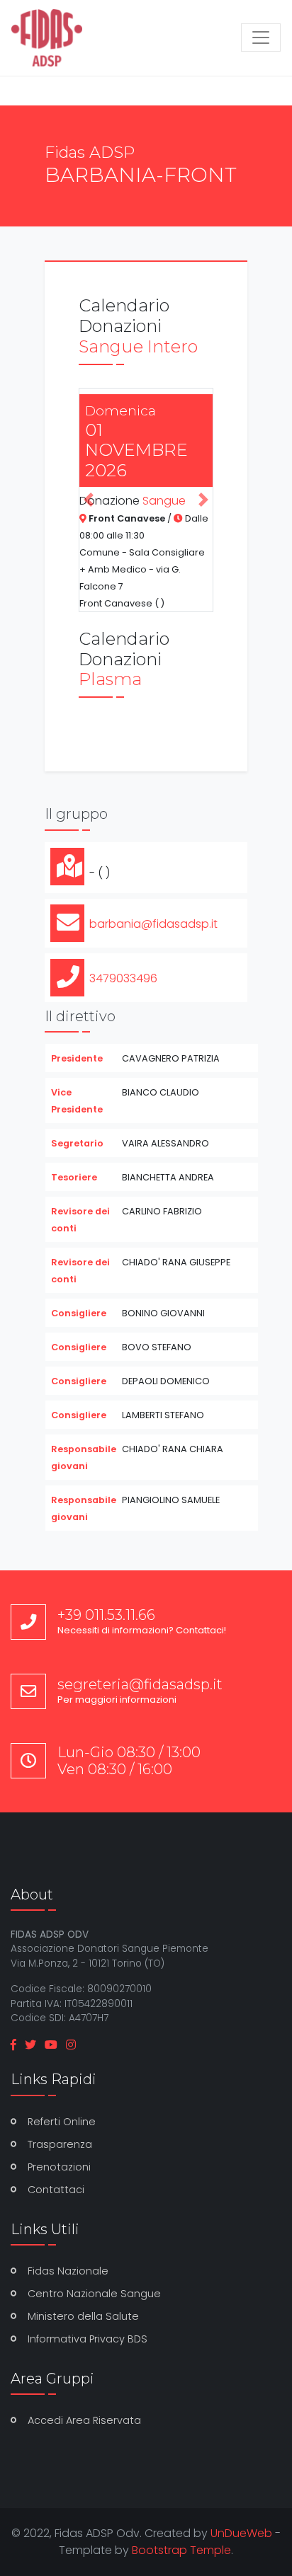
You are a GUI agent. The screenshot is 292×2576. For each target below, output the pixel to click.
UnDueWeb (241, 2533)
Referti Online (62, 2122)
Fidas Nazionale (68, 2271)
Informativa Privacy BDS (88, 2339)
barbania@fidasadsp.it (153, 924)
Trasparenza (60, 2144)
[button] (89, 500)
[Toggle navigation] (261, 38)
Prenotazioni (59, 2167)
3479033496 (123, 978)
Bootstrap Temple (181, 2550)
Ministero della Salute (83, 2316)
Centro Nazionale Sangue (94, 2294)
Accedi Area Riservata (84, 2420)
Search (155, 76)
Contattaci (56, 2190)
